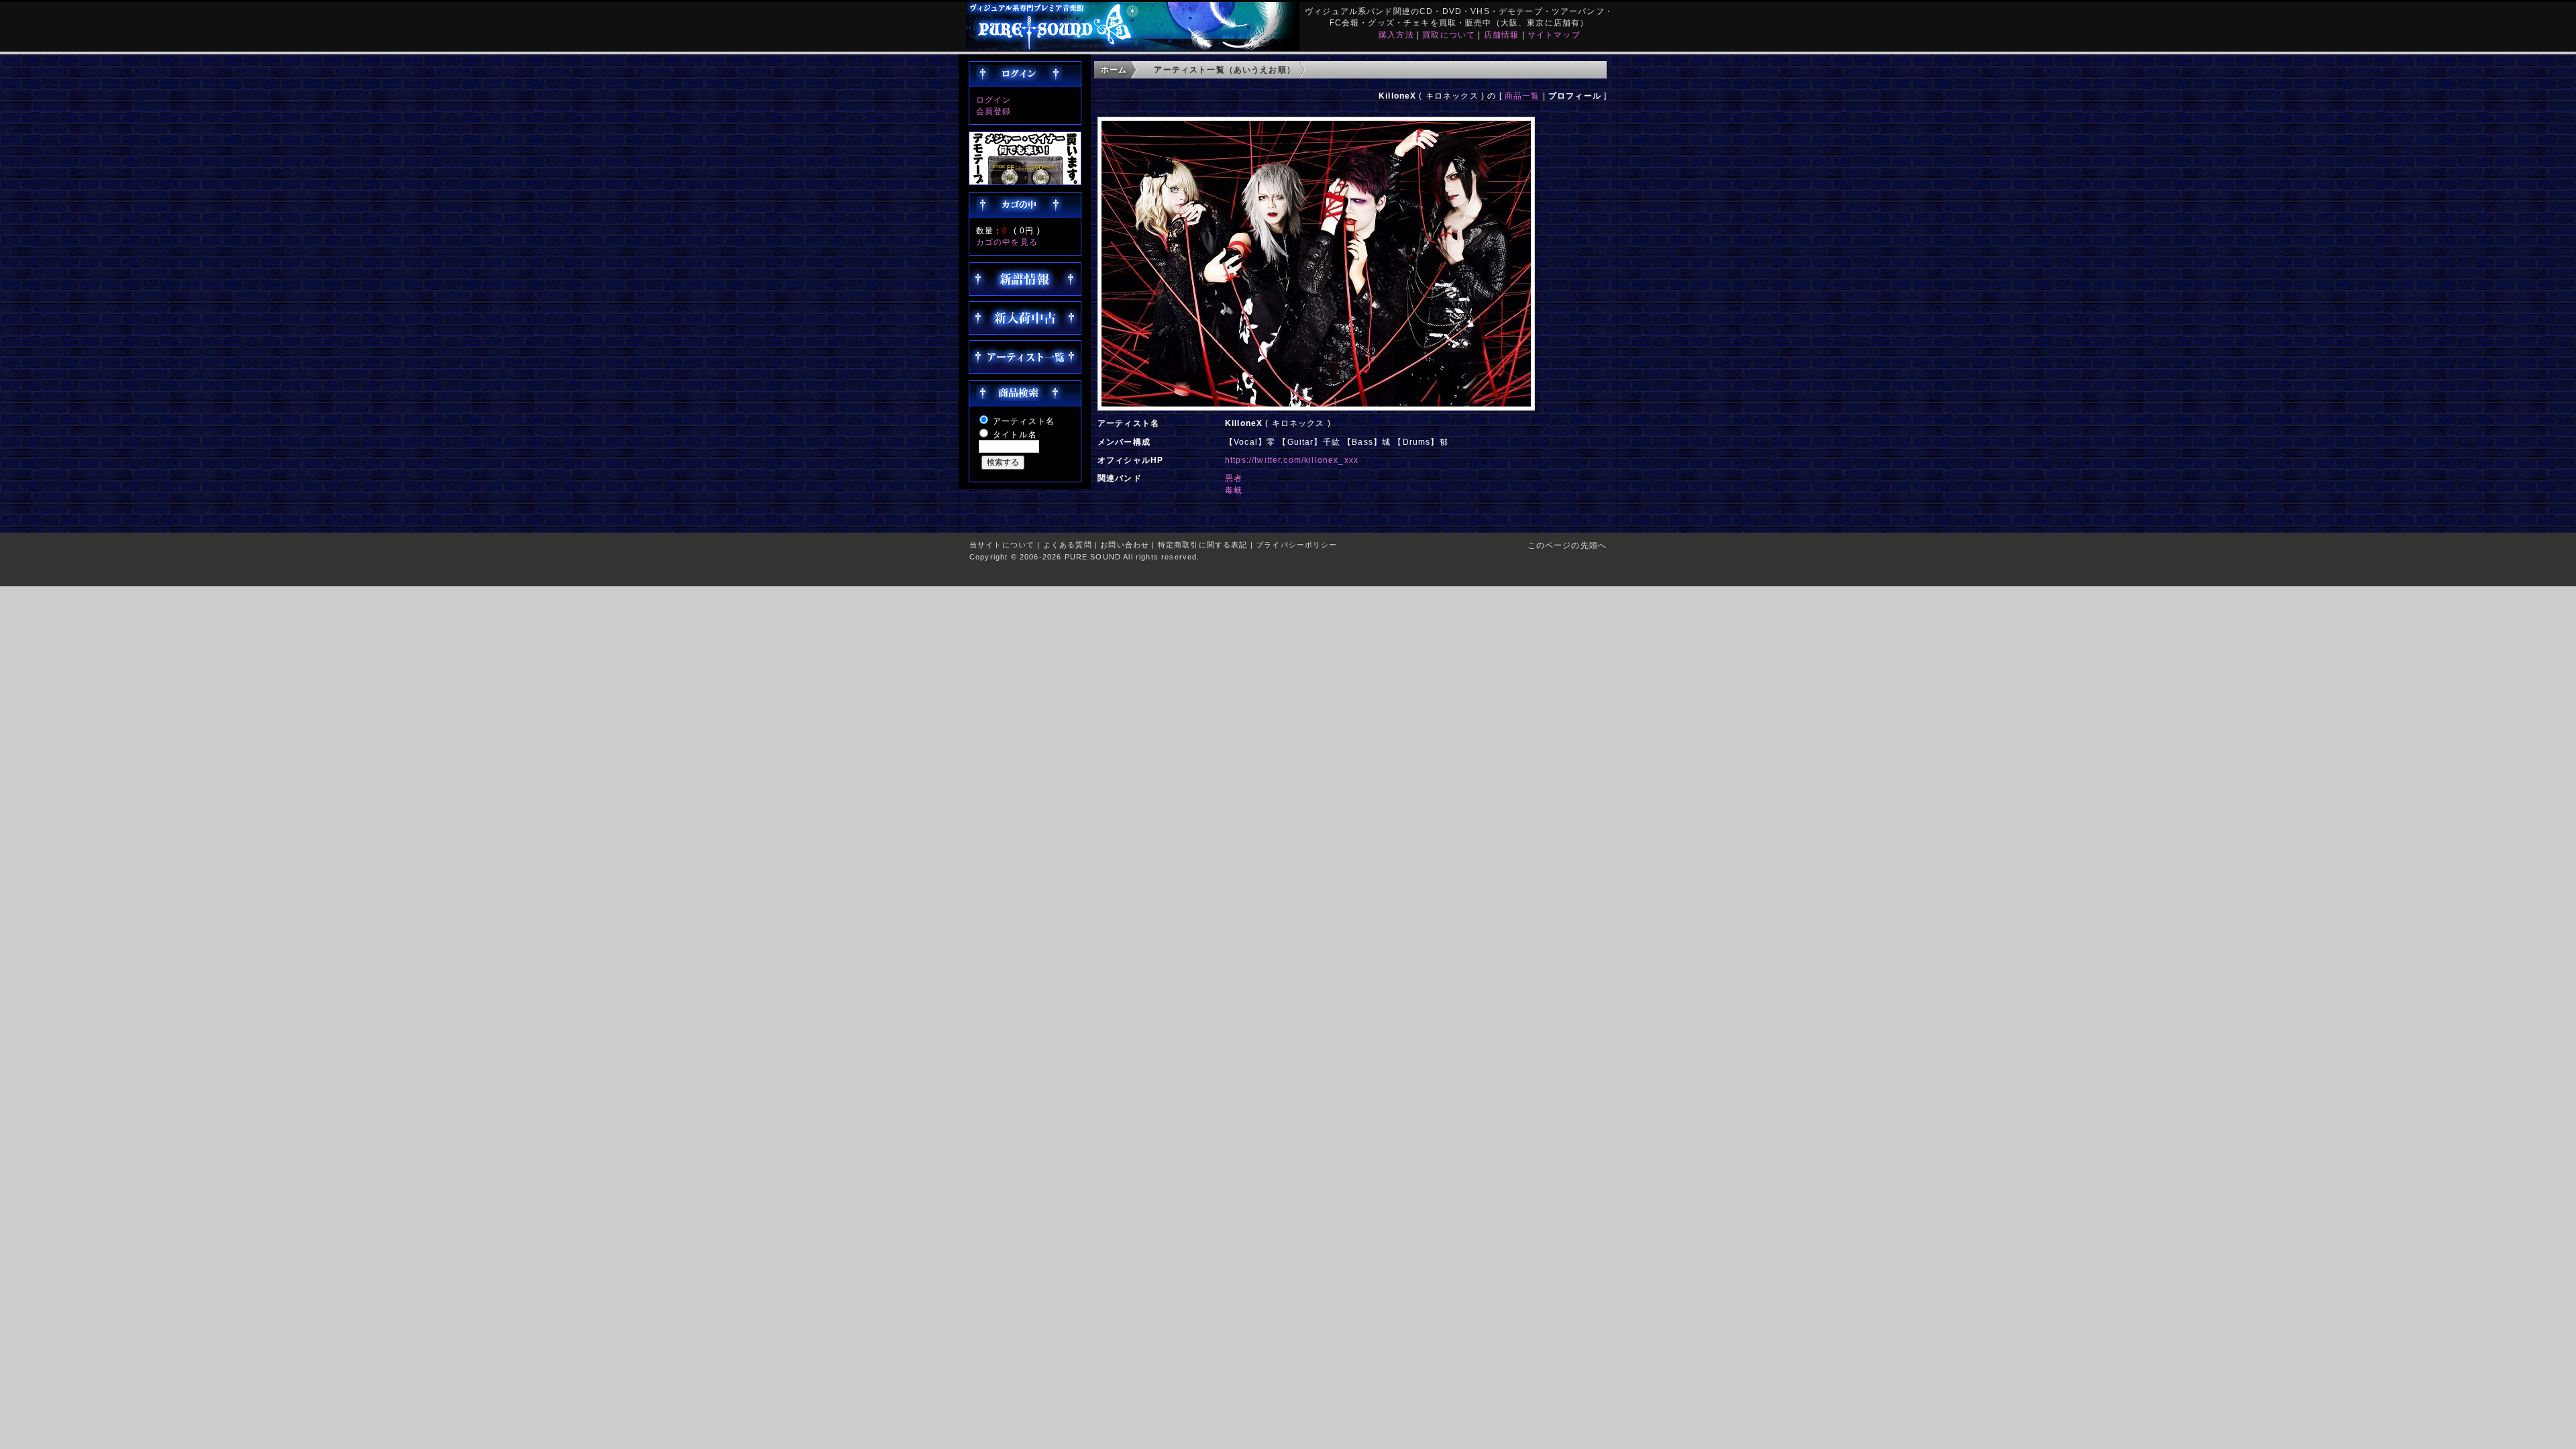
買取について (1449, 35)
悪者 (1234, 478)
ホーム (1114, 69)
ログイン (994, 100)
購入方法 (1396, 35)
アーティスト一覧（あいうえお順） (1225, 69)
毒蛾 (1234, 490)
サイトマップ (1554, 35)
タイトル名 (1015, 434)
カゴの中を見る (1007, 242)
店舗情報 (1502, 35)
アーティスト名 (1024, 421)
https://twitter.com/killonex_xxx (1292, 460)
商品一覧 (1522, 96)
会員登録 (994, 111)
